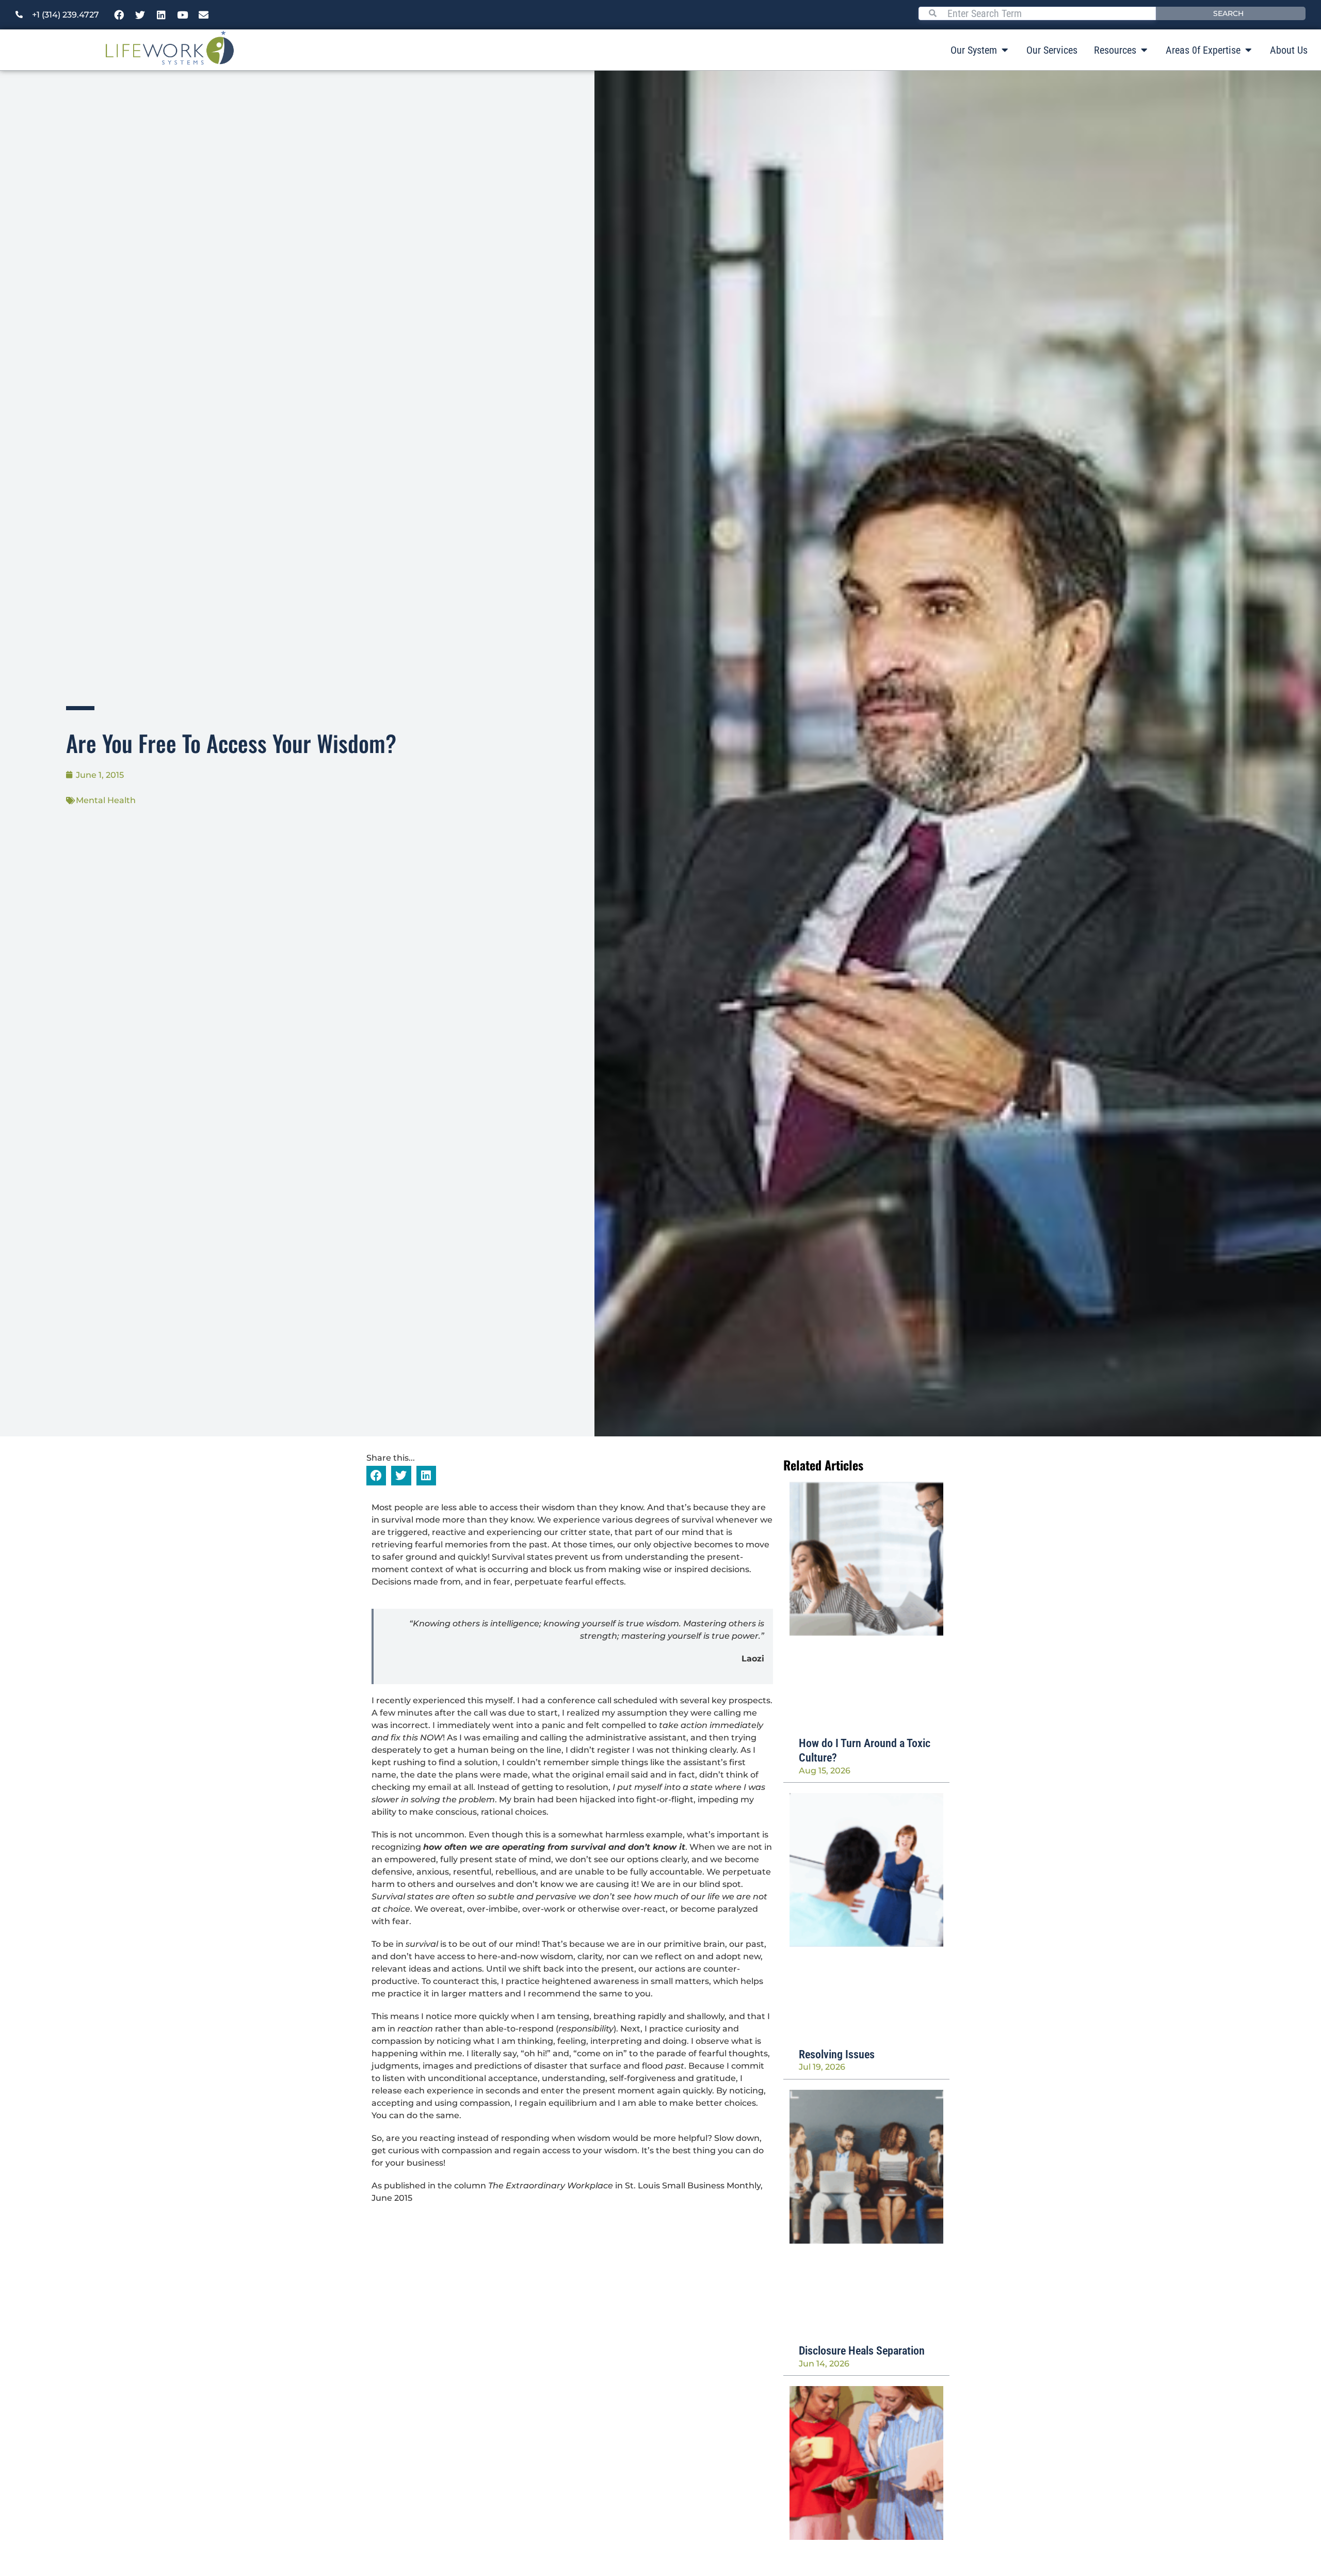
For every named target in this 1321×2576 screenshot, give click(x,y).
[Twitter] (140, 15)
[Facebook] (119, 15)
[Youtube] (183, 15)
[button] (376, 1476)
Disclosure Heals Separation (862, 2351)
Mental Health (106, 800)
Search (1228, 13)
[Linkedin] (162, 15)
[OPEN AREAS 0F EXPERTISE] (1248, 50)
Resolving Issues (837, 2054)
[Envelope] (204, 15)
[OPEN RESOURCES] (1144, 50)
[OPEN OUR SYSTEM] (1005, 50)
